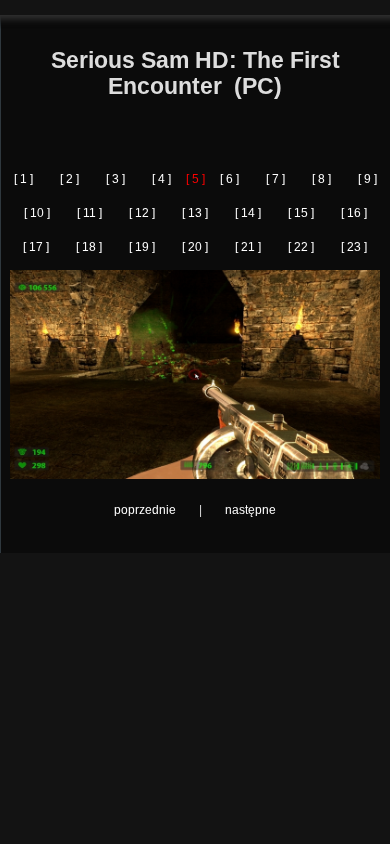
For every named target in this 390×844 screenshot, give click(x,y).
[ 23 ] (354, 247)
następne (250, 510)
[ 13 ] (195, 213)
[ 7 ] (275, 179)
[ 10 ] (37, 213)
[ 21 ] (248, 247)
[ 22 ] (301, 247)
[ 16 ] (354, 213)
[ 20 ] (195, 247)
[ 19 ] (142, 247)
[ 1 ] (23, 179)
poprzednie (145, 510)
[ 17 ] (36, 247)
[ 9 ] (367, 179)
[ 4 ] (161, 179)
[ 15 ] (301, 213)
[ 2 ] (69, 179)
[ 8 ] (321, 179)
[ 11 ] (89, 213)
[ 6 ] (229, 179)
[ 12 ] (142, 213)
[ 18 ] (89, 247)
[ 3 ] (115, 179)
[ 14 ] (248, 213)
